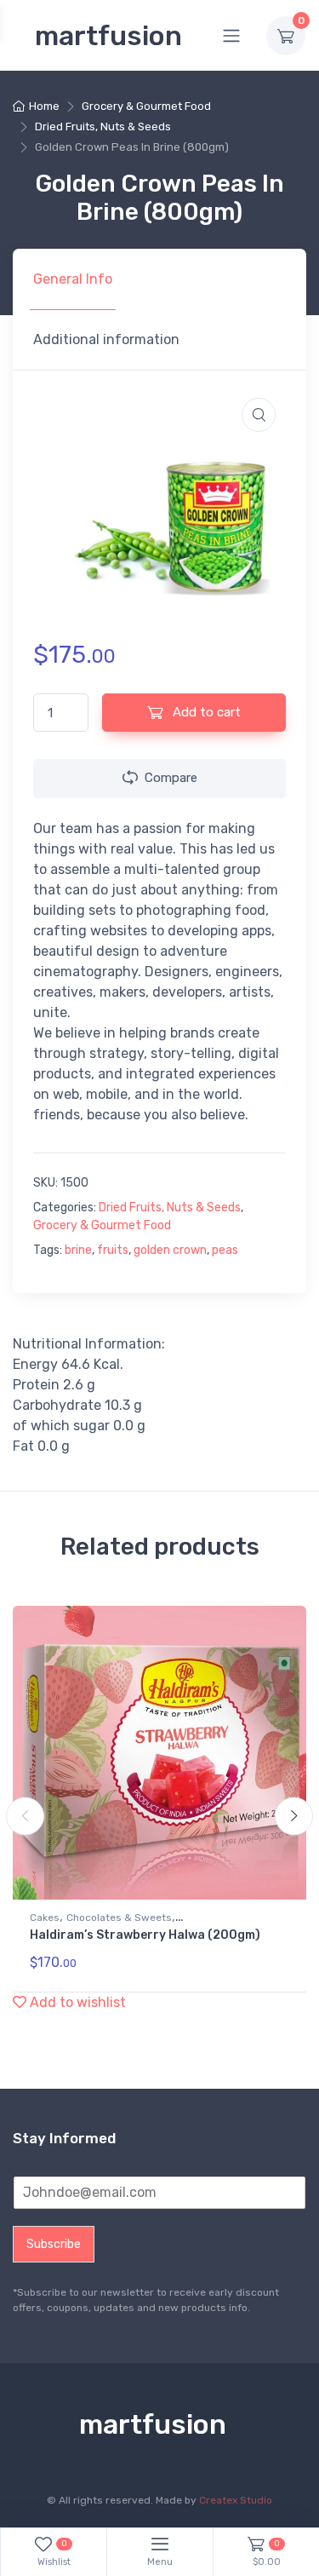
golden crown (170, 1250)
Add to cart (205, 712)
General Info (73, 279)
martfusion (108, 36)
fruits (113, 1250)
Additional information (106, 339)
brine (78, 1250)
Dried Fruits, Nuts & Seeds (103, 126)
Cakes (45, 1918)
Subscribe (54, 2244)
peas (225, 1250)
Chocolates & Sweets (119, 1918)
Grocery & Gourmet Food (146, 106)
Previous (25, 1817)
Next (294, 1817)
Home (44, 106)
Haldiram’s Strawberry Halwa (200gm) (145, 1935)
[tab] (73, 279)
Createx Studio (236, 2500)
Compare (171, 778)
